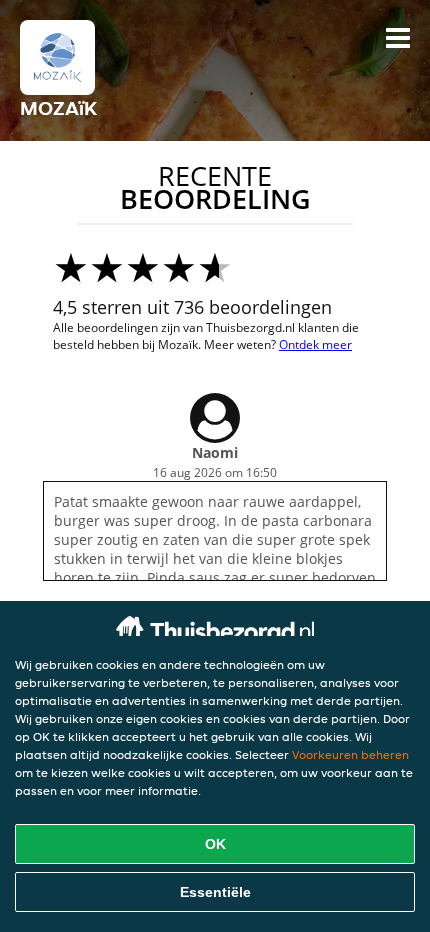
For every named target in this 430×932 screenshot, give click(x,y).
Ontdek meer (315, 344)
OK (215, 844)
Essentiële (215, 892)
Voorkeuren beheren (350, 754)
